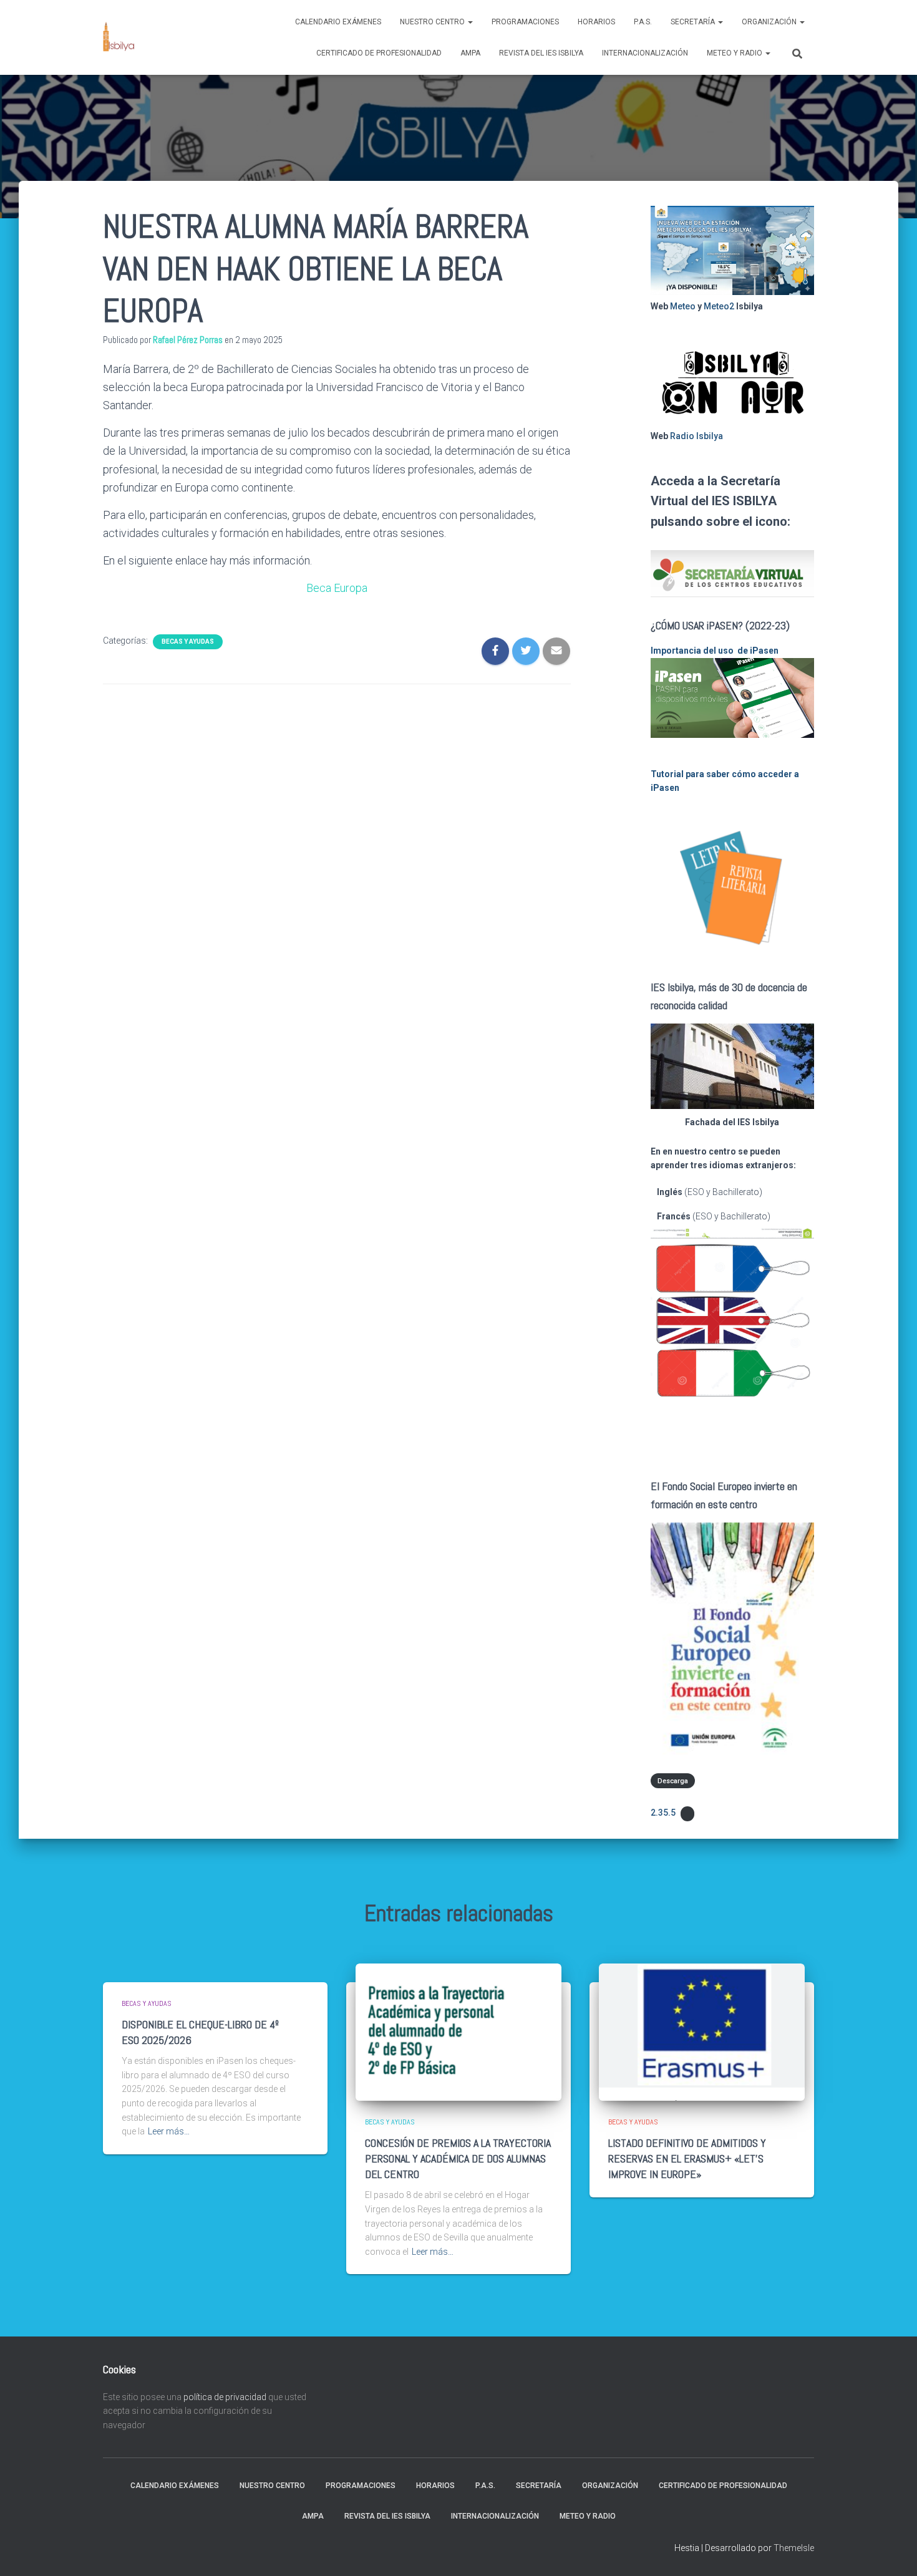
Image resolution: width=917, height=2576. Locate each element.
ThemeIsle (794, 2548)
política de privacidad (225, 2397)
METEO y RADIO (735, 53)
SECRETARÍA (694, 22)
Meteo (683, 306)
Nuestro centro (433, 22)
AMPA (470, 53)
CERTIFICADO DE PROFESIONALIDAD (379, 53)
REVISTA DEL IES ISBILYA (541, 53)
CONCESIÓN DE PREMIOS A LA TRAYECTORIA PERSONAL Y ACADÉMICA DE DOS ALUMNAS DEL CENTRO (458, 2158)
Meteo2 (719, 306)
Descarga (673, 1781)
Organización (770, 22)
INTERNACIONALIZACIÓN (645, 53)
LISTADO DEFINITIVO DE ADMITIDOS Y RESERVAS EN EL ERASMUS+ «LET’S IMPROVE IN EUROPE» (687, 2158)
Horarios (596, 22)
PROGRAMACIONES (525, 22)
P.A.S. (643, 22)
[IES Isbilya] (119, 37)
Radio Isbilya (696, 436)
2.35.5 (663, 1813)
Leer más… (169, 2131)
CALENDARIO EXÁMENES (338, 22)
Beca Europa (337, 588)
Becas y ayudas (188, 642)
